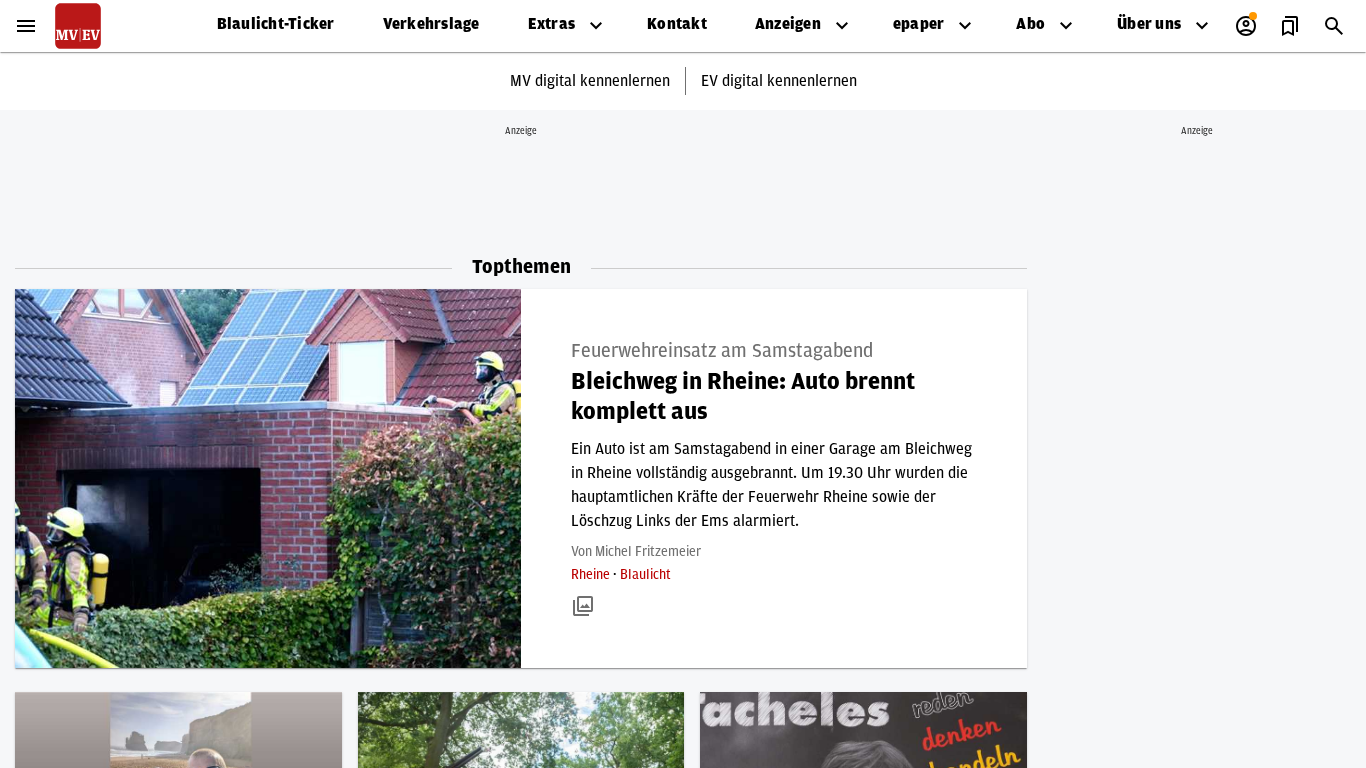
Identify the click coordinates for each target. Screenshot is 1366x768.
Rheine (592, 575)
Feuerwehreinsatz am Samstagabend (722, 351)
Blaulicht (645, 575)
